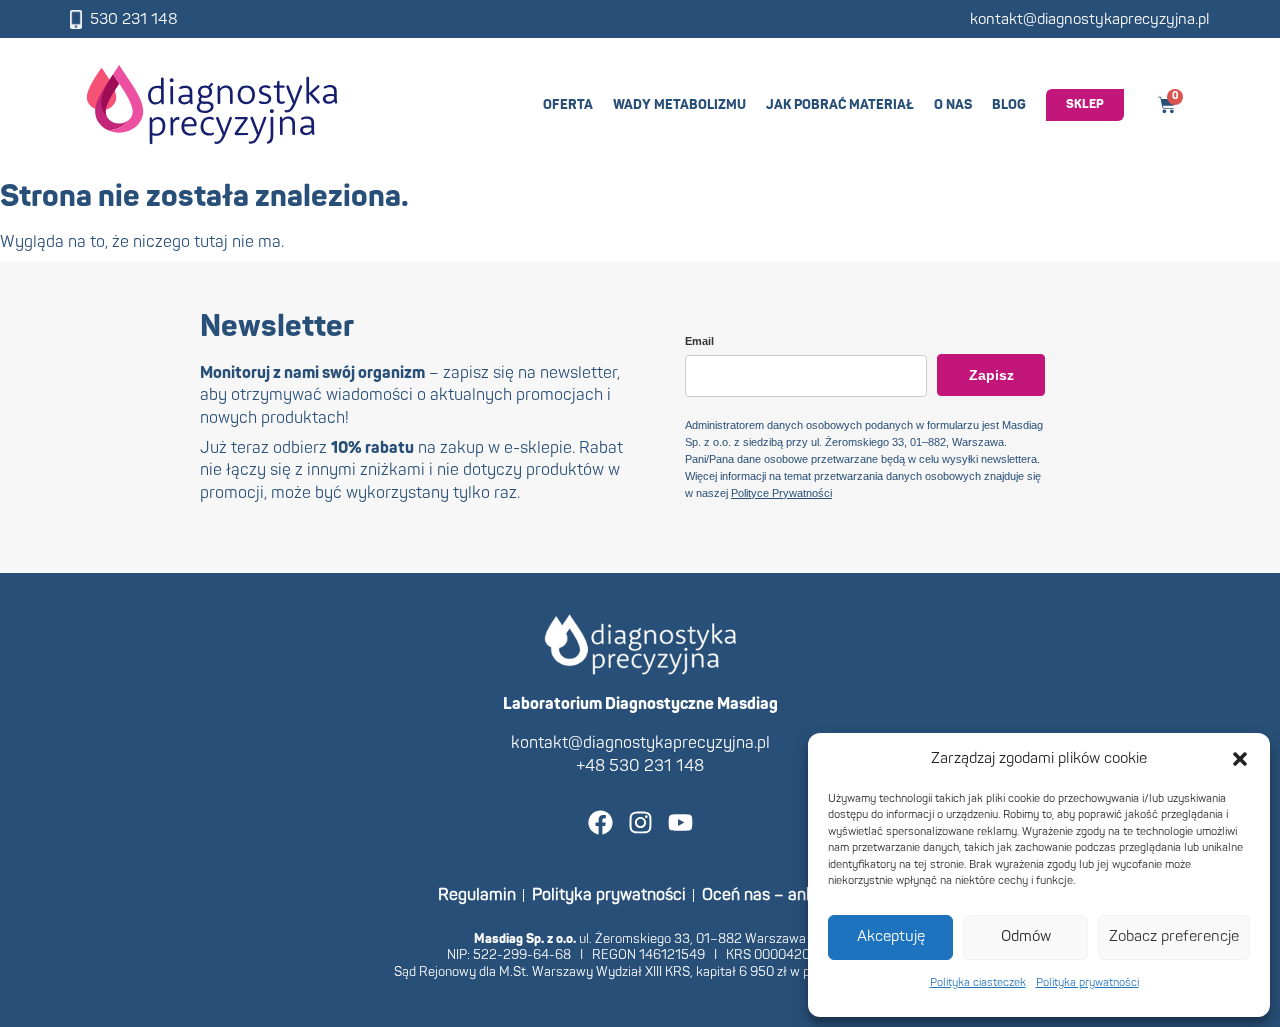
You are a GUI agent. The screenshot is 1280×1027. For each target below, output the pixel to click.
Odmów (1026, 936)
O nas (953, 105)
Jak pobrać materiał (840, 105)
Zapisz (991, 375)
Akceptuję (891, 936)
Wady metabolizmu (679, 105)
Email (699, 341)
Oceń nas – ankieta (772, 895)
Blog (1009, 105)
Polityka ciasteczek (978, 982)
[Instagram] (640, 822)
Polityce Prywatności (781, 493)
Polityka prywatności (1087, 982)
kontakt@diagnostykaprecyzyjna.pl (1090, 19)
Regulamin (477, 895)
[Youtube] (680, 822)
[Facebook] (600, 822)
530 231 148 (134, 19)
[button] (1240, 759)
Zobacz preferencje (1174, 936)
